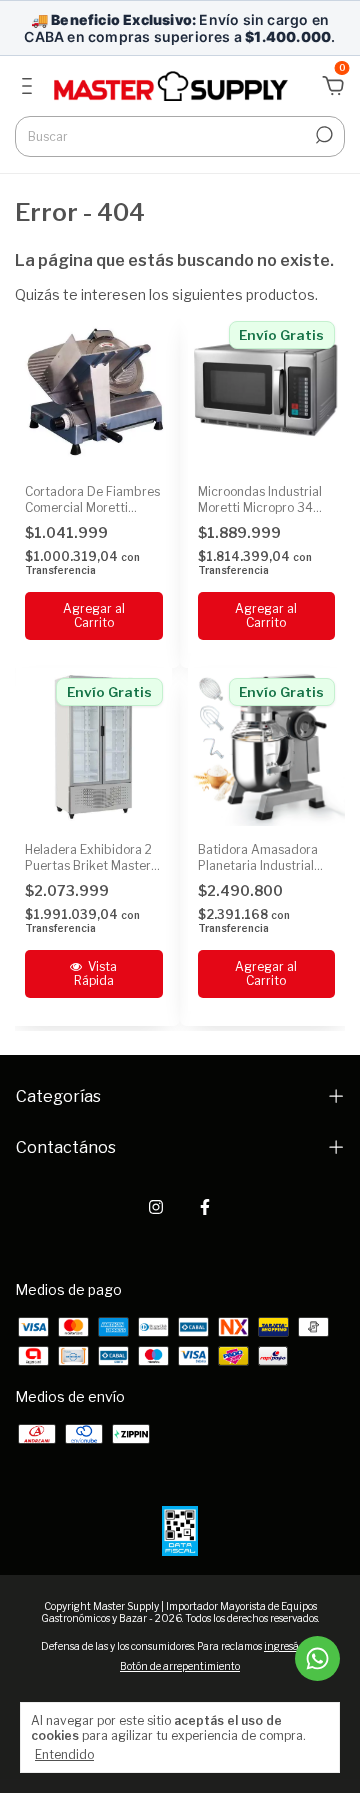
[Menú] (30, 88)
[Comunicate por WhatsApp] (317, 1658)
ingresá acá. (291, 1646)
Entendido (64, 1754)
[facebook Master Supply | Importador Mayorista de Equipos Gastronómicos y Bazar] (205, 1207)
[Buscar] (322, 135)
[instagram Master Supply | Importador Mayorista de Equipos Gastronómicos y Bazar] (156, 1207)
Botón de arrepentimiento (180, 1666)
